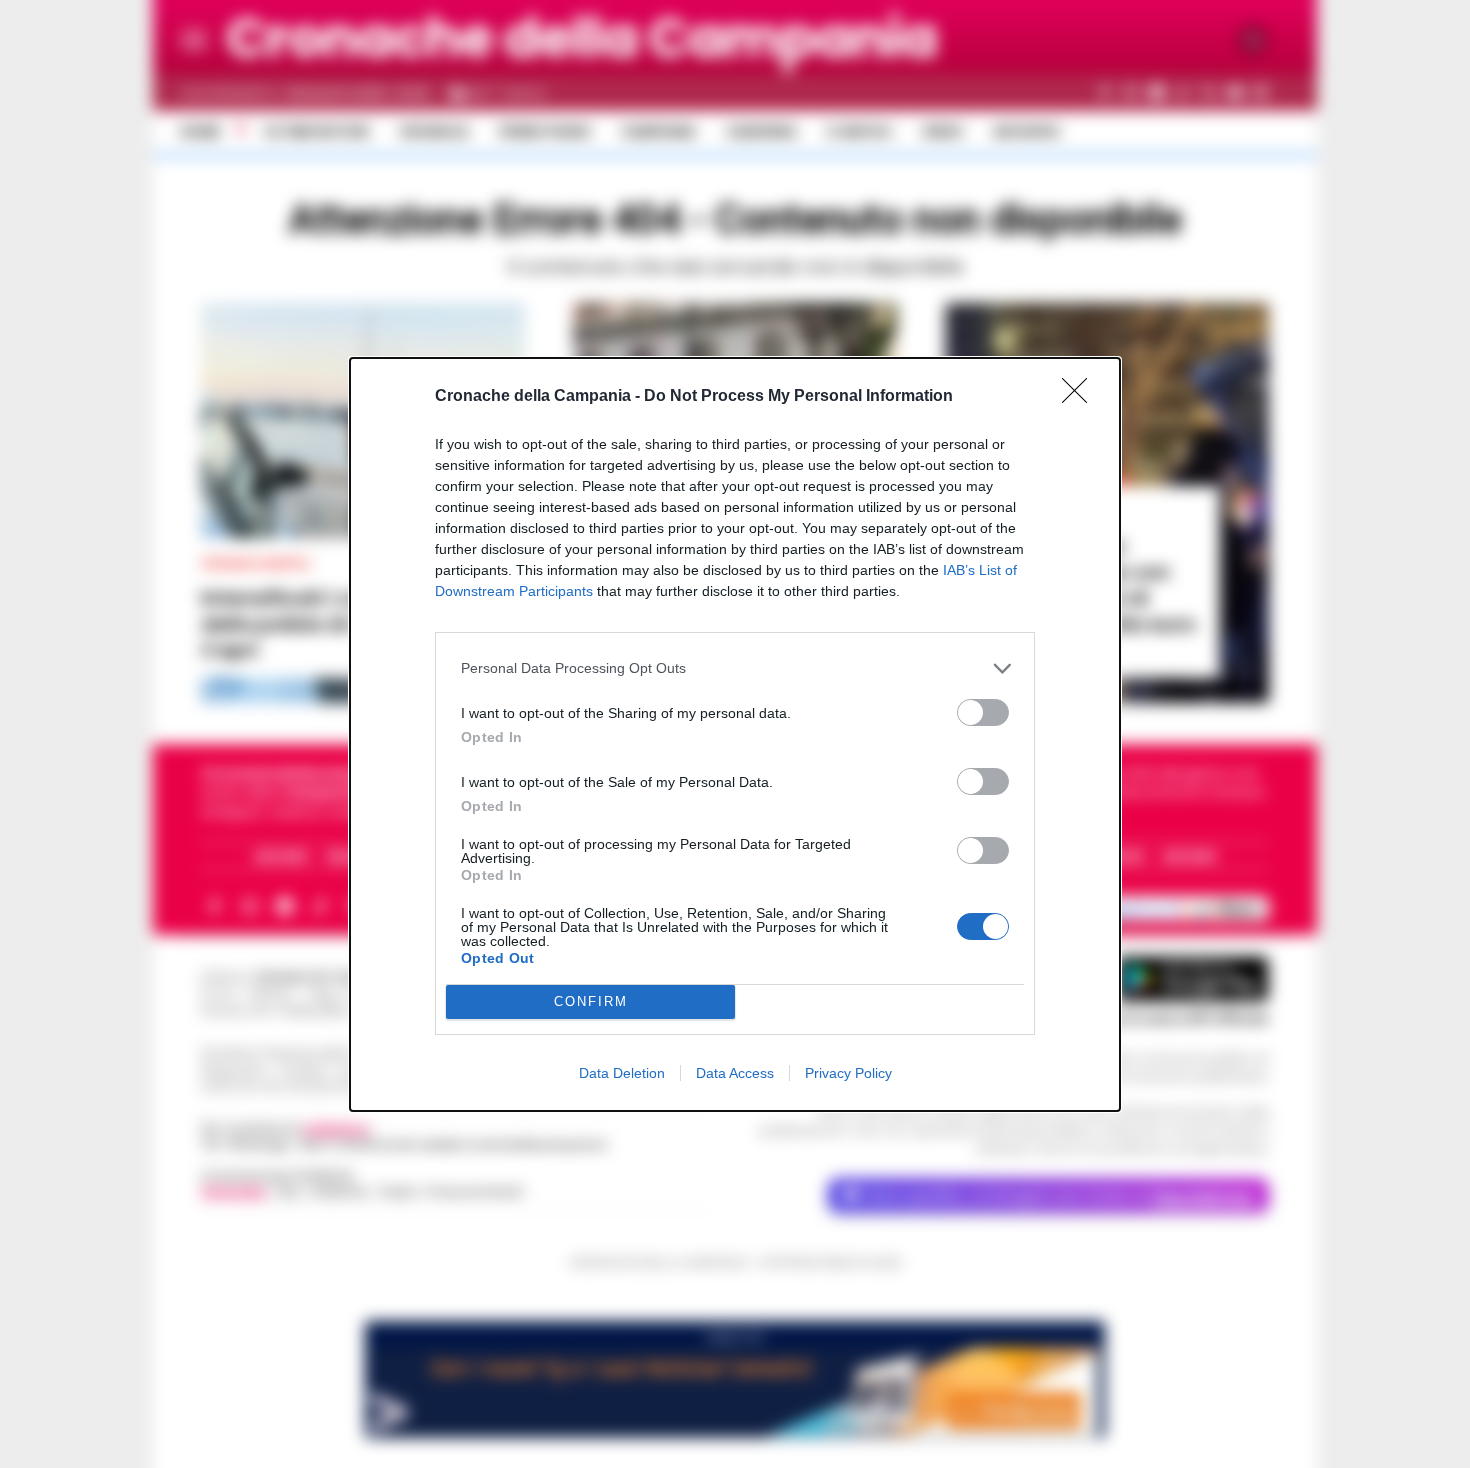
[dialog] (735, 734)
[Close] (1081, 397)
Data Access (735, 1073)
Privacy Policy (848, 1073)
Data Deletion (622, 1073)
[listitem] (735, 668)
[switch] (983, 712)
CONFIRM (591, 1001)
